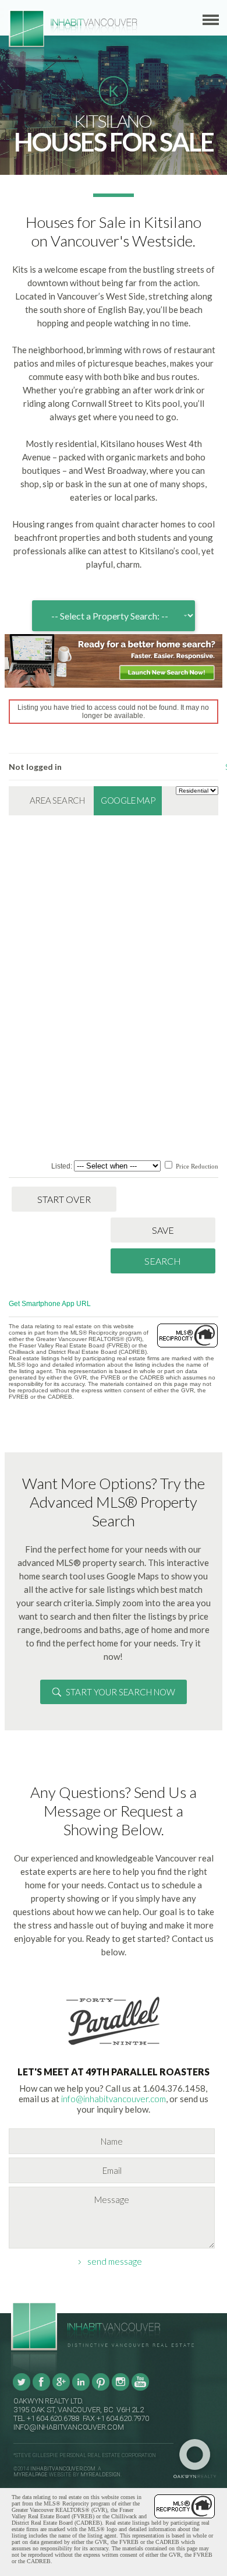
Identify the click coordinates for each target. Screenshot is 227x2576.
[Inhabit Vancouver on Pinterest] (101, 2389)
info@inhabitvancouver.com (114, 2099)
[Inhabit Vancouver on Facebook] (41, 2389)
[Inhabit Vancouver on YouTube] (140, 2389)
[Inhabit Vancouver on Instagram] (120, 2389)
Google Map (128, 800)
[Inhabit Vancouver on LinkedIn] (81, 2389)
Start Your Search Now (120, 1692)
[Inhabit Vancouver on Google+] (61, 2389)
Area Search (57, 800)
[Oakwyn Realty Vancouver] (198, 2459)
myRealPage (31, 2475)
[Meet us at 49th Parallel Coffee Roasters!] (114, 2047)
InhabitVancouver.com (63, 2469)
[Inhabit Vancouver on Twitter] (22, 2389)
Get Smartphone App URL (50, 1304)
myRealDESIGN (100, 2475)
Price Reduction (196, 1166)
